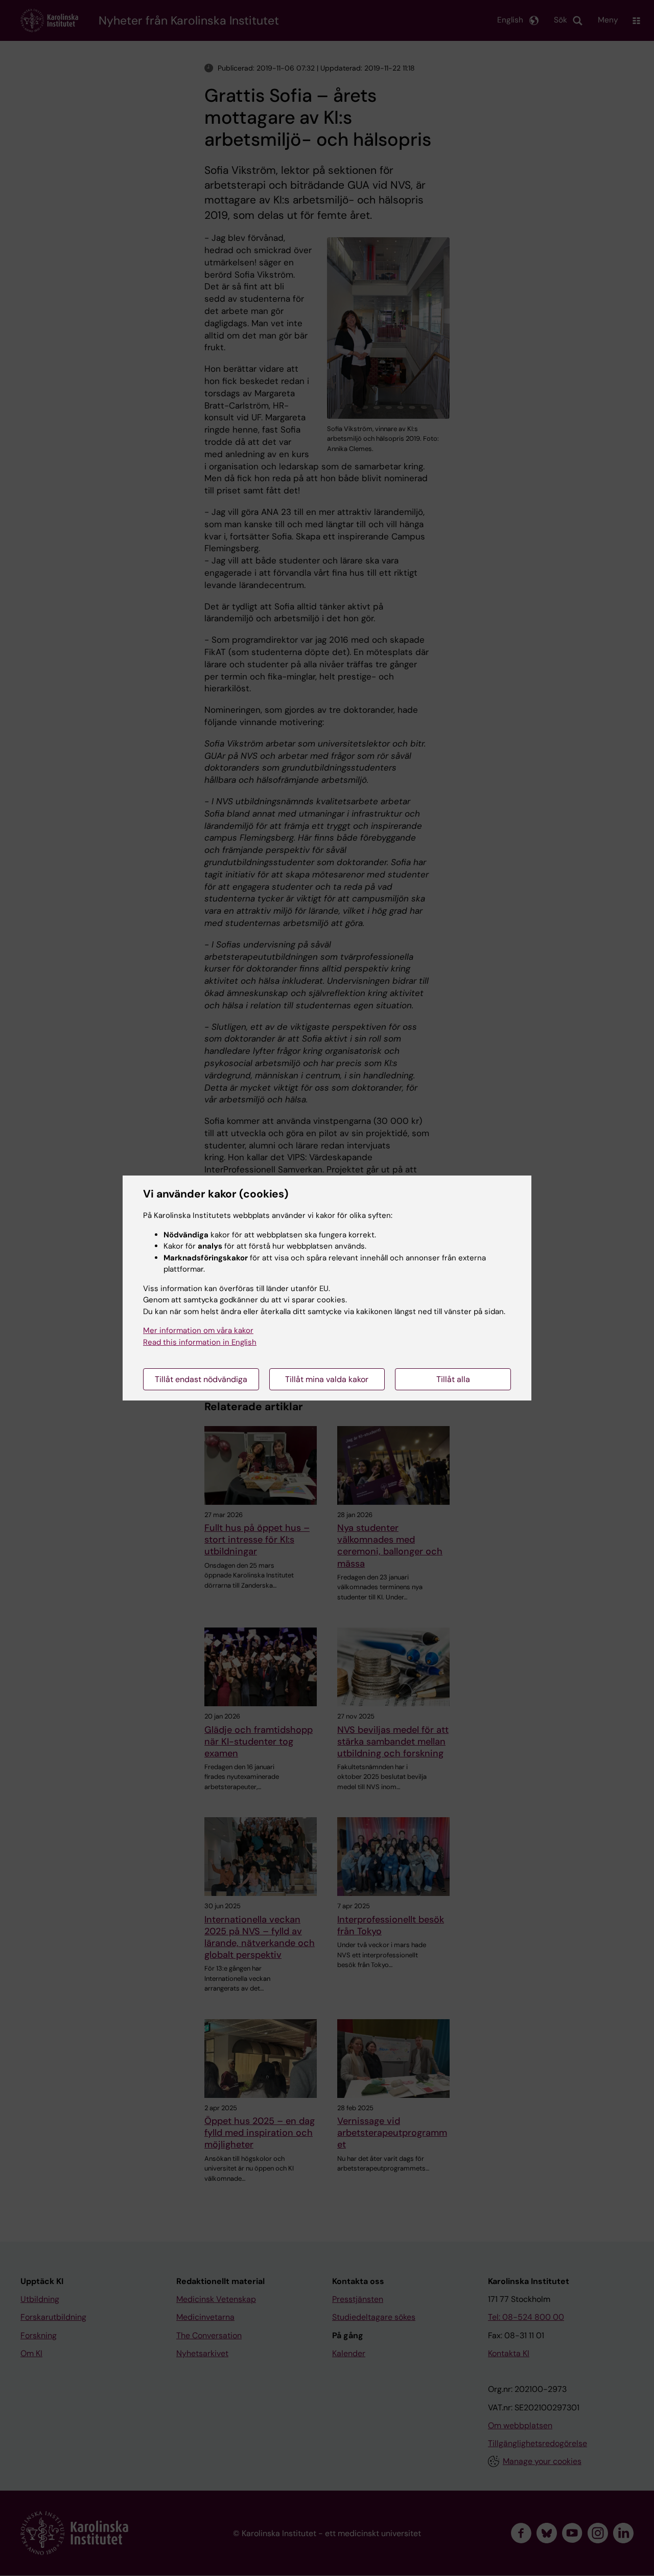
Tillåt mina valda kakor (327, 1379)
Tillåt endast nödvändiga (201, 1379)
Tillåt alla (453, 1379)
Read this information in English (200, 1342)
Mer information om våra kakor (198, 1330)
